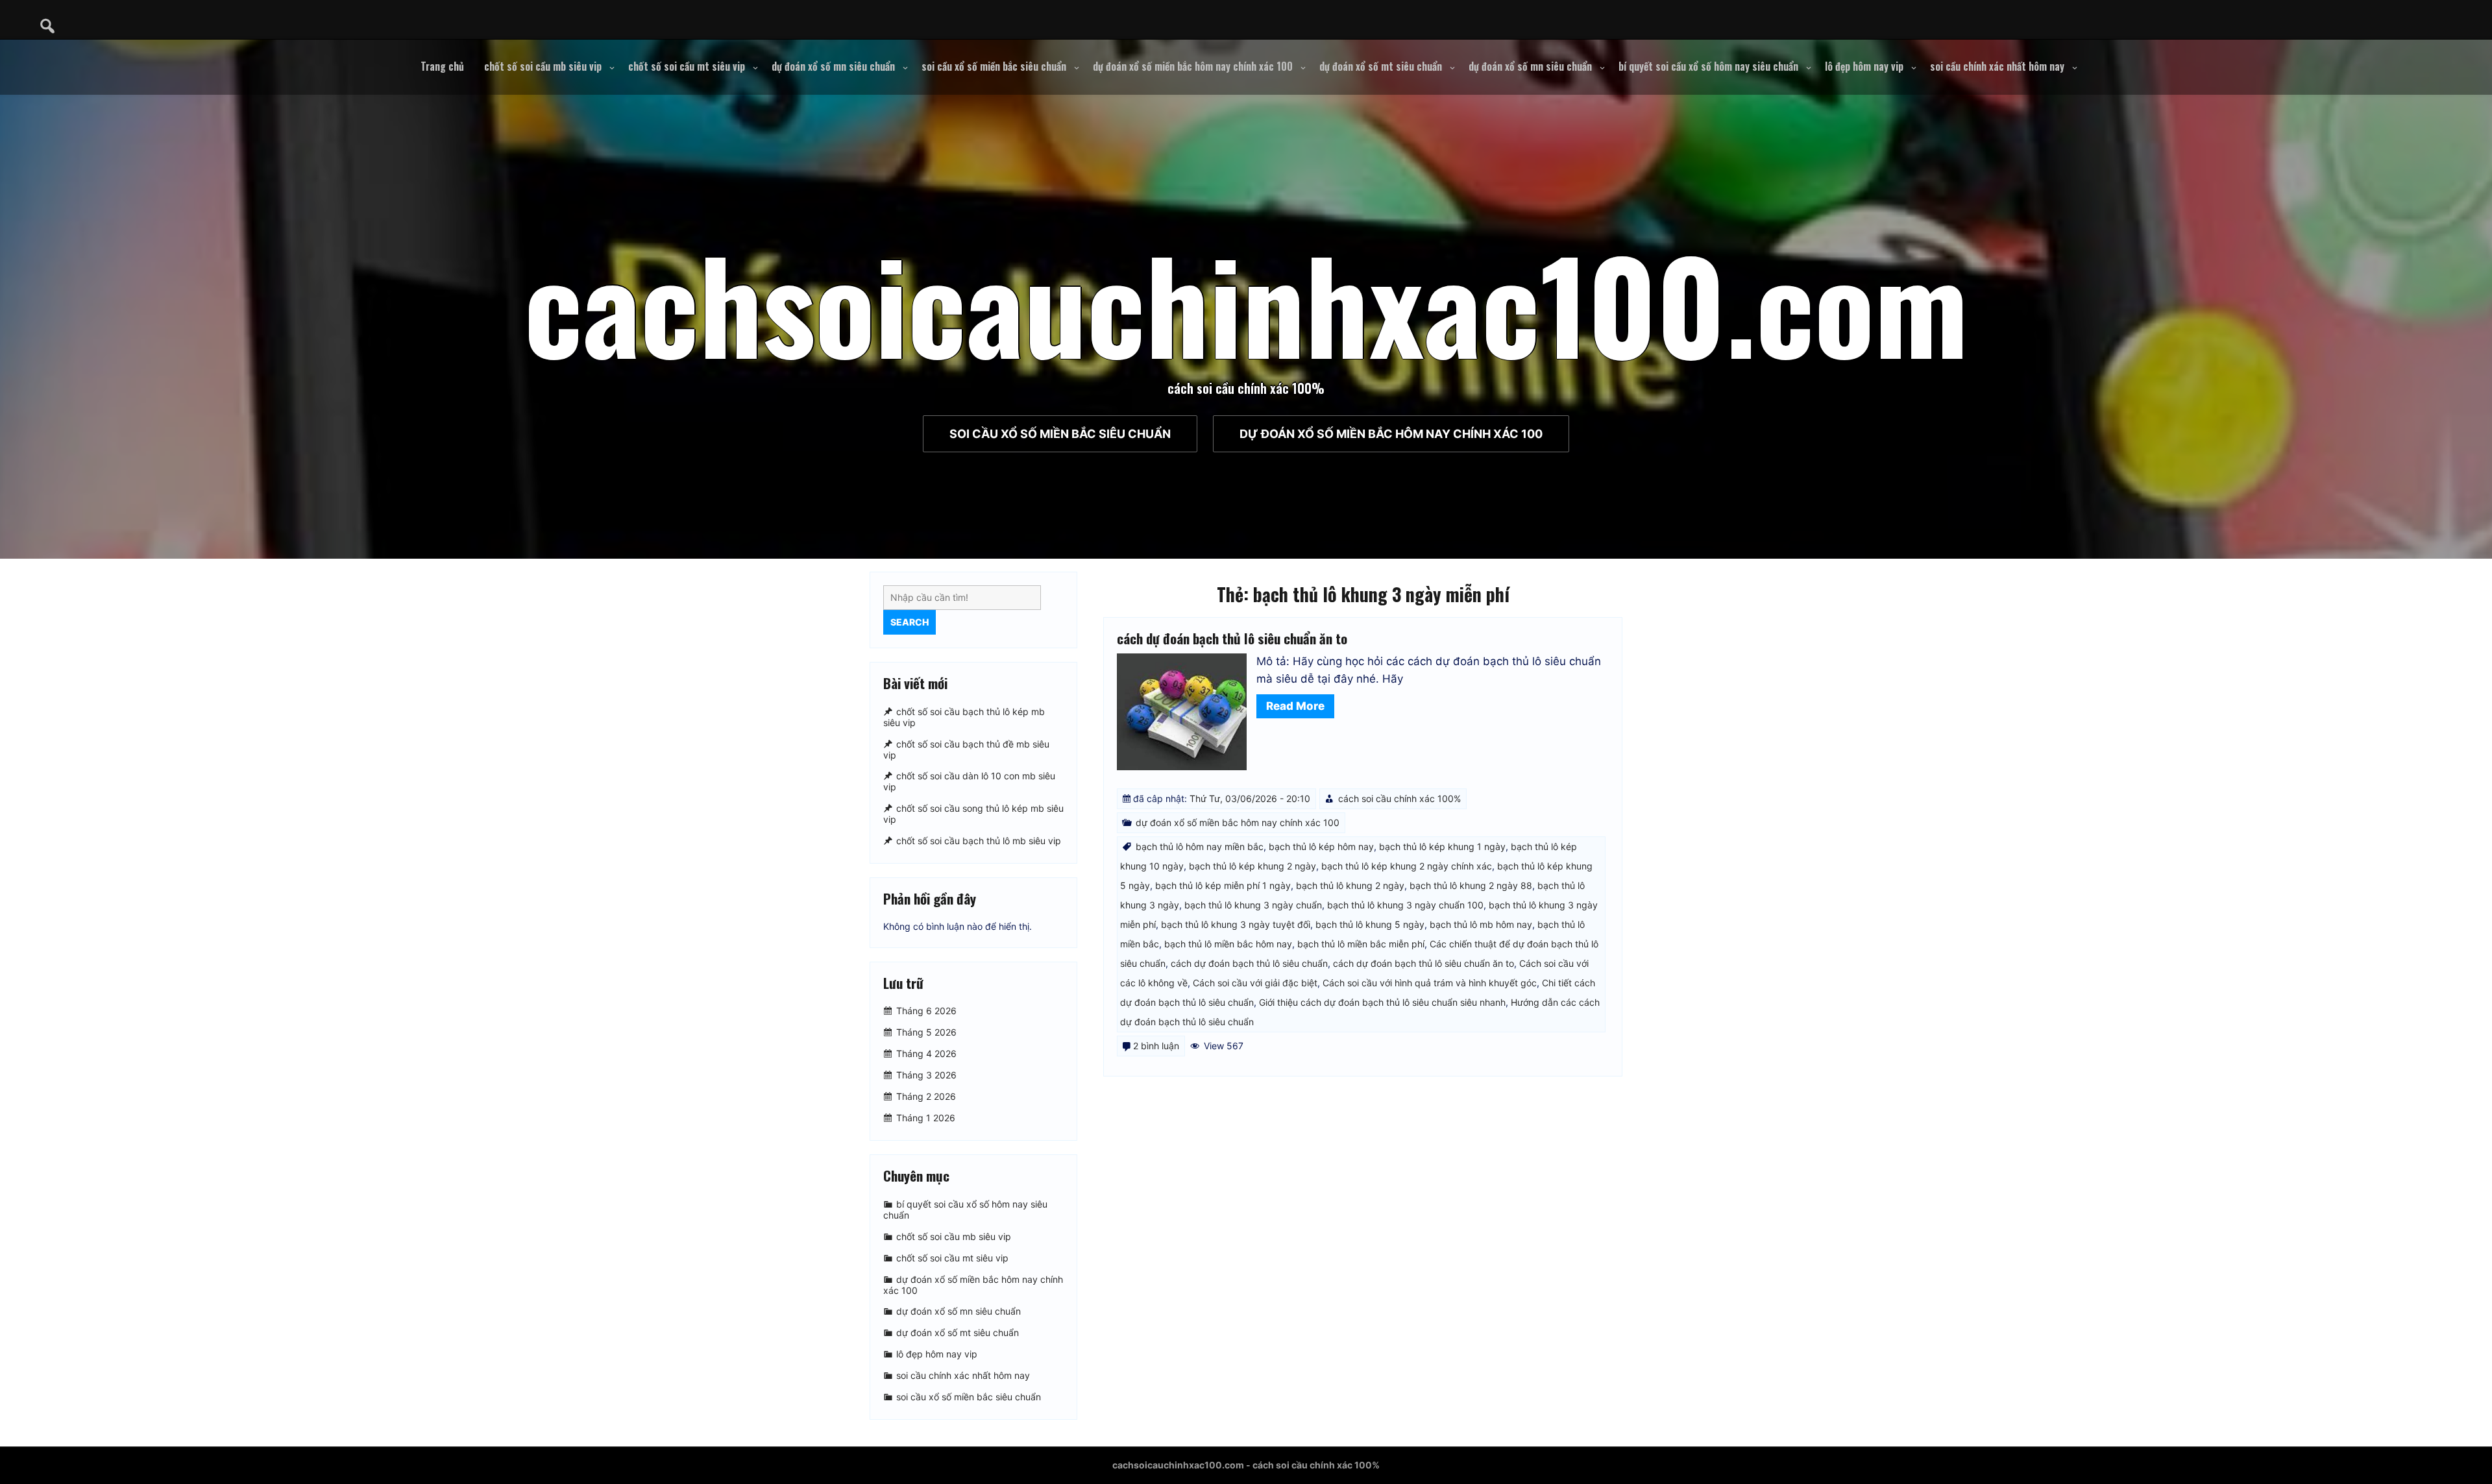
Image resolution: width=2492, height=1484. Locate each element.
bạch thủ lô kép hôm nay (1321, 846)
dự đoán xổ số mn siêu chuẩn (833, 66)
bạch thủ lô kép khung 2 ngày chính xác (1407, 866)
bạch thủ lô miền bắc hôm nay (1228, 944)
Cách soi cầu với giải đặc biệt (1255, 983)
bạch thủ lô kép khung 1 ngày (1442, 846)
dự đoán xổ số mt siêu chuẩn (1381, 66)
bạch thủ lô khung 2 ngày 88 (1471, 885)
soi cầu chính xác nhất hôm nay (1997, 66)
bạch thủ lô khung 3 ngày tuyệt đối (1236, 924)
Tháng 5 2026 (926, 1032)
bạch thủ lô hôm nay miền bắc (1200, 846)
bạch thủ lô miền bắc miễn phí (1361, 944)
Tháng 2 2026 (926, 1096)
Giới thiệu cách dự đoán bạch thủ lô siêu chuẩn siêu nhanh (1382, 1002)
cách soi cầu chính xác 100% (1399, 798)
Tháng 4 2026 (926, 1053)
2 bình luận (1156, 1046)
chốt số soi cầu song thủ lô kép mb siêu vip (973, 814)
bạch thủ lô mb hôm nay (1481, 924)
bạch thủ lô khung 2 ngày (1350, 885)
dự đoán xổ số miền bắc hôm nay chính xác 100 (1193, 66)
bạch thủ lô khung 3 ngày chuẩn (1253, 905)
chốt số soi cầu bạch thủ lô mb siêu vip (979, 841)
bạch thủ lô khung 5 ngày (1370, 924)
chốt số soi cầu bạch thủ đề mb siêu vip (966, 749)
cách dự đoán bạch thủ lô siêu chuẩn (1249, 963)
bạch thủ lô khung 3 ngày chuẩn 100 (1405, 905)
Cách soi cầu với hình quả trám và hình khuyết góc (1430, 983)
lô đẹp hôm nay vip (1864, 66)
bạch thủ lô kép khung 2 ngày (1252, 866)
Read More (1295, 706)
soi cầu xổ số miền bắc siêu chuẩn (994, 66)
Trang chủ (442, 66)
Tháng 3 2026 (926, 1075)
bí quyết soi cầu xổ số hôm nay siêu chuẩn (1708, 66)
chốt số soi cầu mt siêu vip (687, 66)
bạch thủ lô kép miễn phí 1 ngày (1223, 885)
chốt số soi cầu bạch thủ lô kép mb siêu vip (964, 717)
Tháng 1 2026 (926, 1118)
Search (910, 622)
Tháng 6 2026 (926, 1011)
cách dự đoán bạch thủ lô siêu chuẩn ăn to (1232, 638)
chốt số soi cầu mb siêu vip (543, 66)
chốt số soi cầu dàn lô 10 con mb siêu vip (969, 782)
